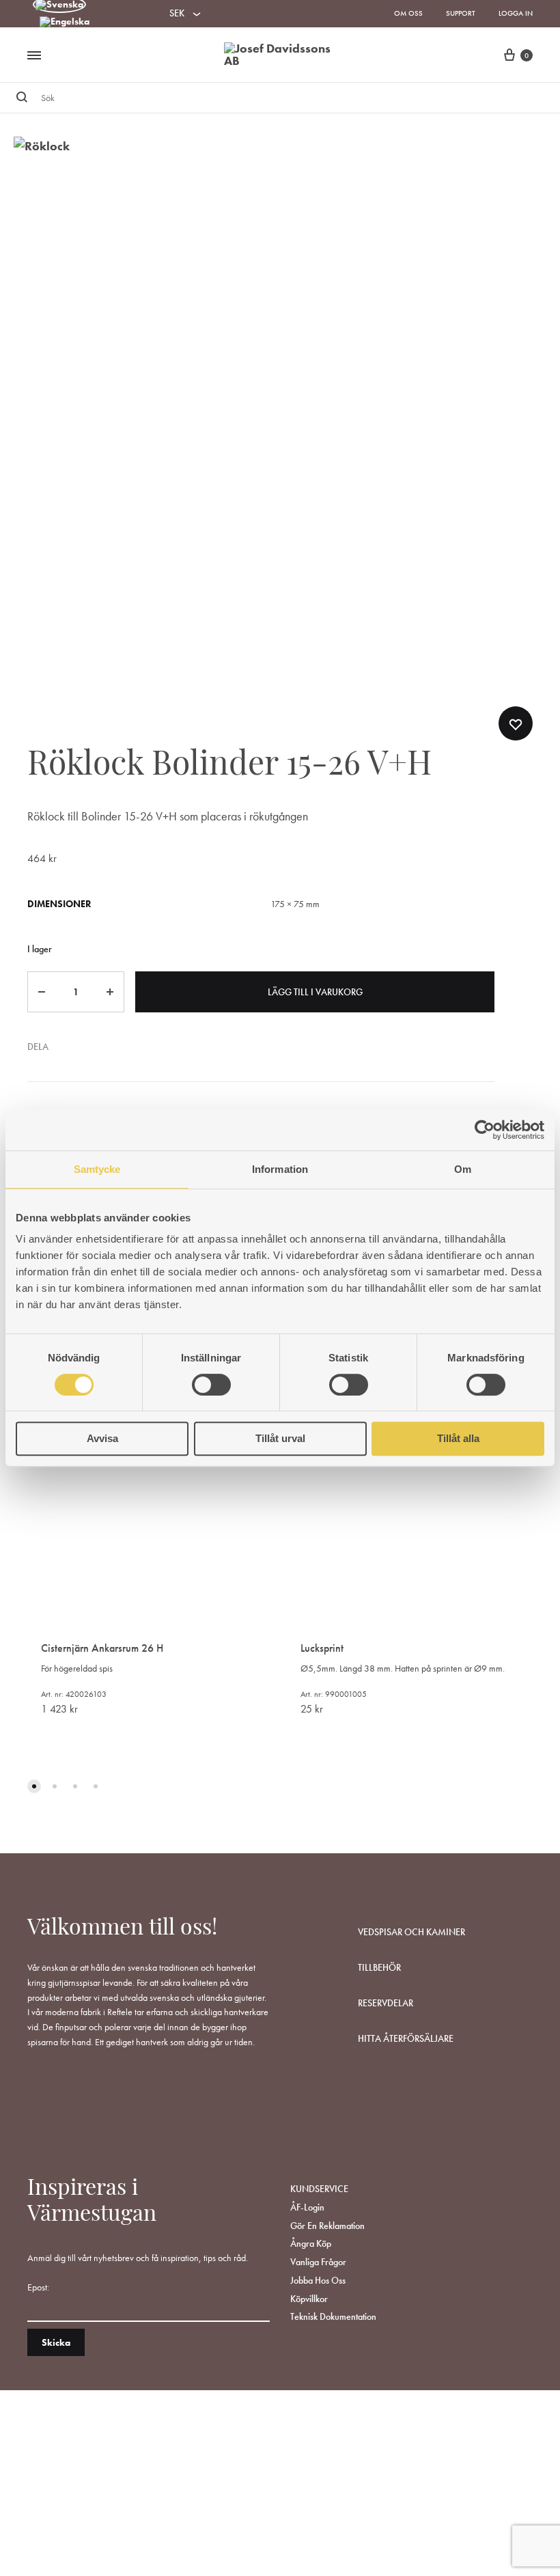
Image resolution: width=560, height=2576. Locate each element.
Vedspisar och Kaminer (411, 1932)
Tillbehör (379, 1967)
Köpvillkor (309, 2299)
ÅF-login (307, 2207)
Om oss (408, 13)
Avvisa (102, 1438)
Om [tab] (463, 1169)
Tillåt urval (280, 1438)
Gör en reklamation (327, 2226)
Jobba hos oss (318, 2280)
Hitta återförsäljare (406, 2038)
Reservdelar (386, 2003)
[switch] (211, 1385)
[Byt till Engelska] (65, 23)
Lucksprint (322, 1648)
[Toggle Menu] (34, 56)
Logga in (516, 13)
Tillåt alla (458, 1438)
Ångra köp (311, 2243)
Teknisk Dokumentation (333, 2316)
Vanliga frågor (318, 2262)
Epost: (38, 2287)
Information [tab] (280, 1169)
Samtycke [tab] (97, 1169)
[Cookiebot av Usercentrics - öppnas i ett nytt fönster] (485, 1130)
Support (461, 13)
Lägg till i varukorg (315, 992)
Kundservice (319, 2189)
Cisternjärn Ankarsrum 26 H (102, 1648)
